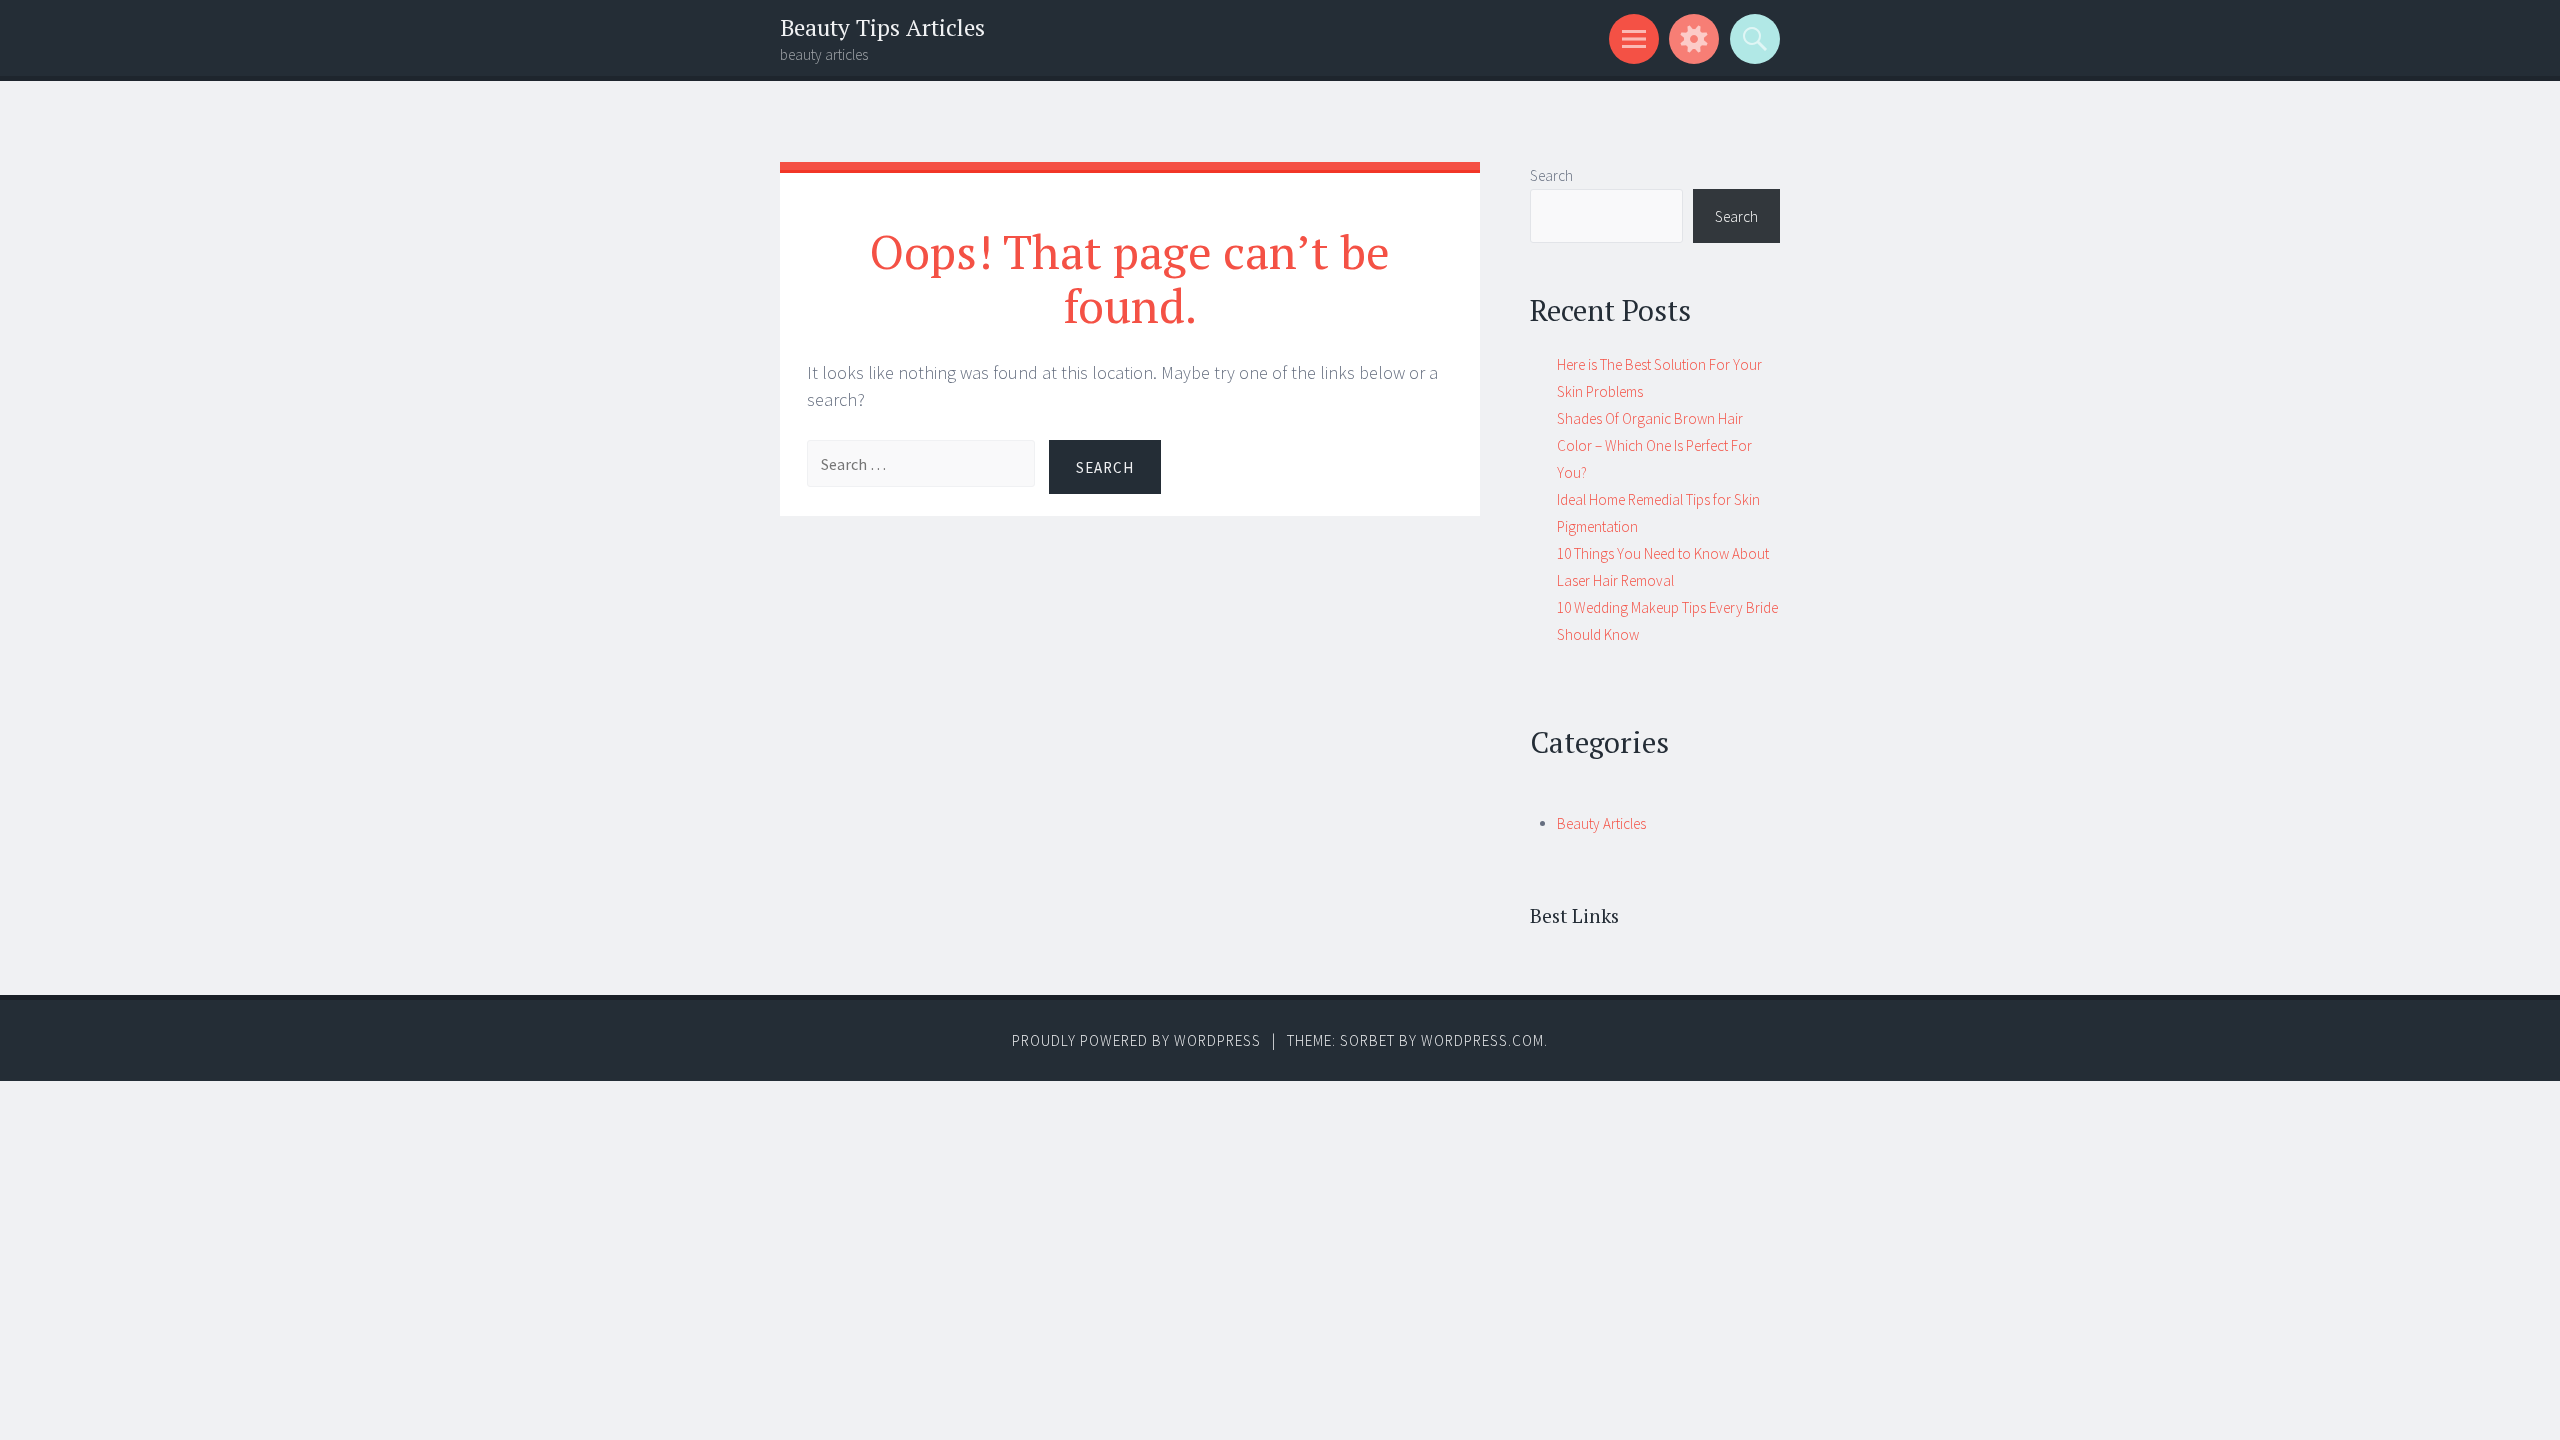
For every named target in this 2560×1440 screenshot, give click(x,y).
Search (1551, 175)
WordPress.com (1482, 1040)
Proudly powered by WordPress (1136, 1040)
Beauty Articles (1601, 823)
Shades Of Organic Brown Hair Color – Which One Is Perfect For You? (1654, 445)
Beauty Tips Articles (882, 27)
